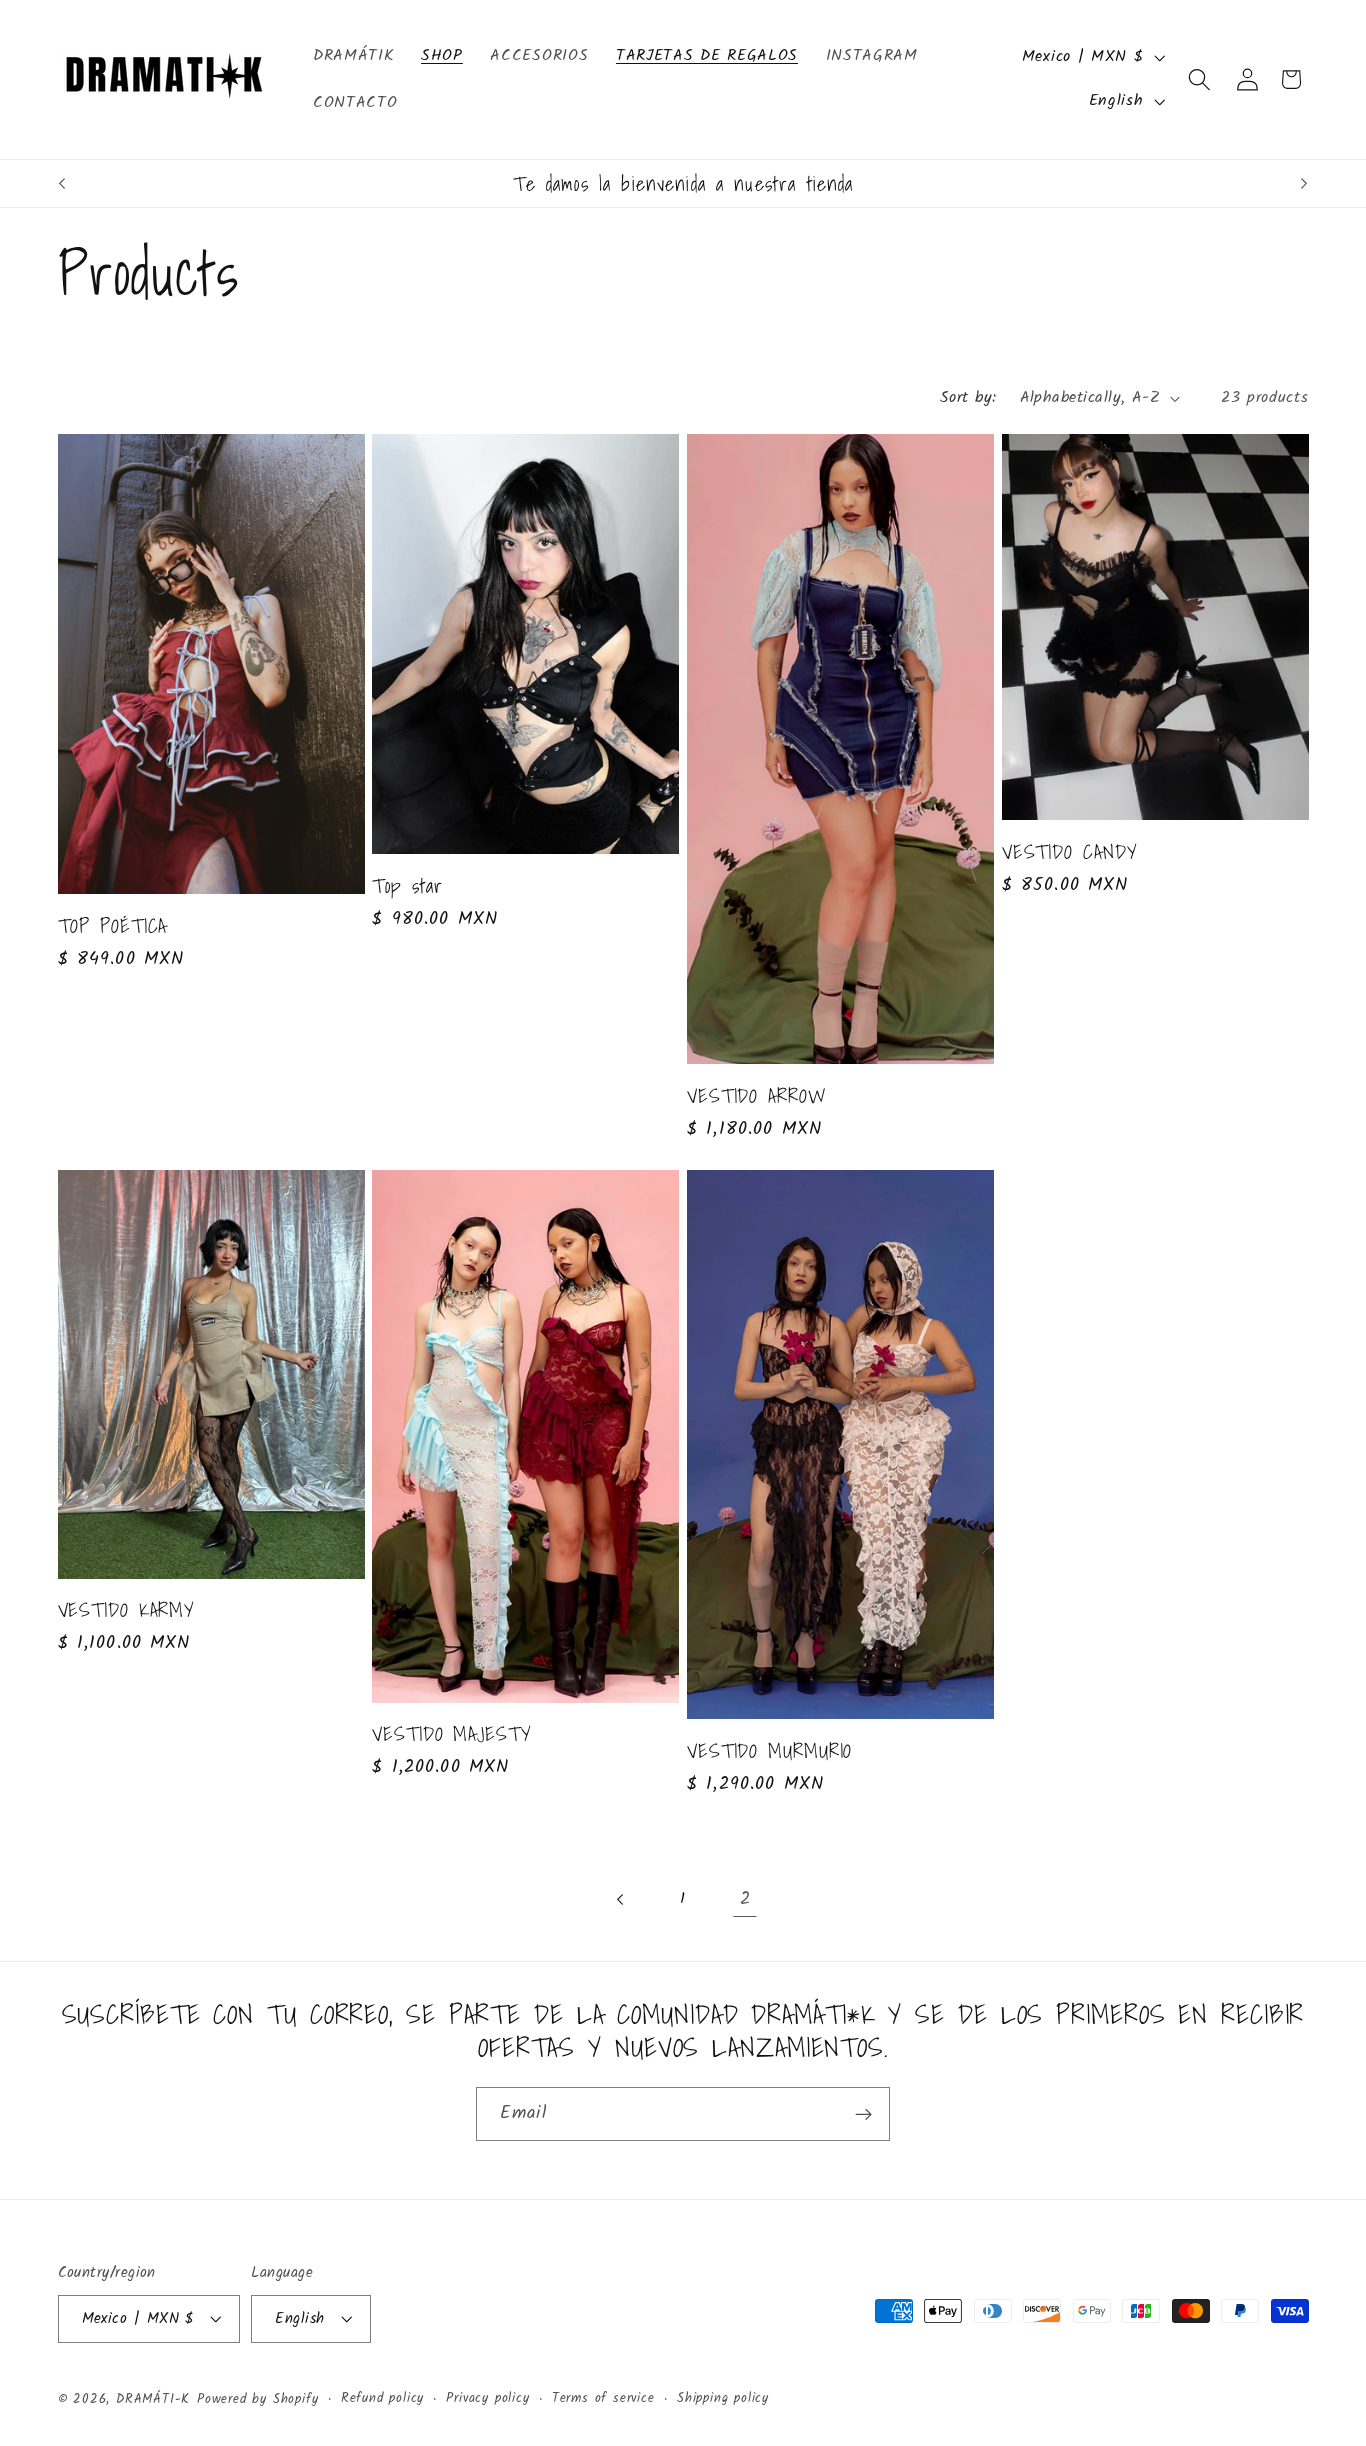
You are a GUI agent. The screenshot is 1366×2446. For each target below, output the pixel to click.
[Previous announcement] (62, 184)
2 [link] (745, 1899)
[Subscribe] (863, 2115)
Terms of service (603, 2399)
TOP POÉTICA (113, 926)
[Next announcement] (1304, 184)
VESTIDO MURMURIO (769, 1751)
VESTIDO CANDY (1070, 852)
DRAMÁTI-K (153, 2400)
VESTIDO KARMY (127, 1610)
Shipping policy (723, 2399)
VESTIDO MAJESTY (452, 1734)
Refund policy (382, 2399)
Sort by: (968, 398)
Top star (407, 886)
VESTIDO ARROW (757, 1096)
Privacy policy (487, 2399)
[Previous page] (621, 1899)
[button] (1200, 79)
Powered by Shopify (258, 2400)
